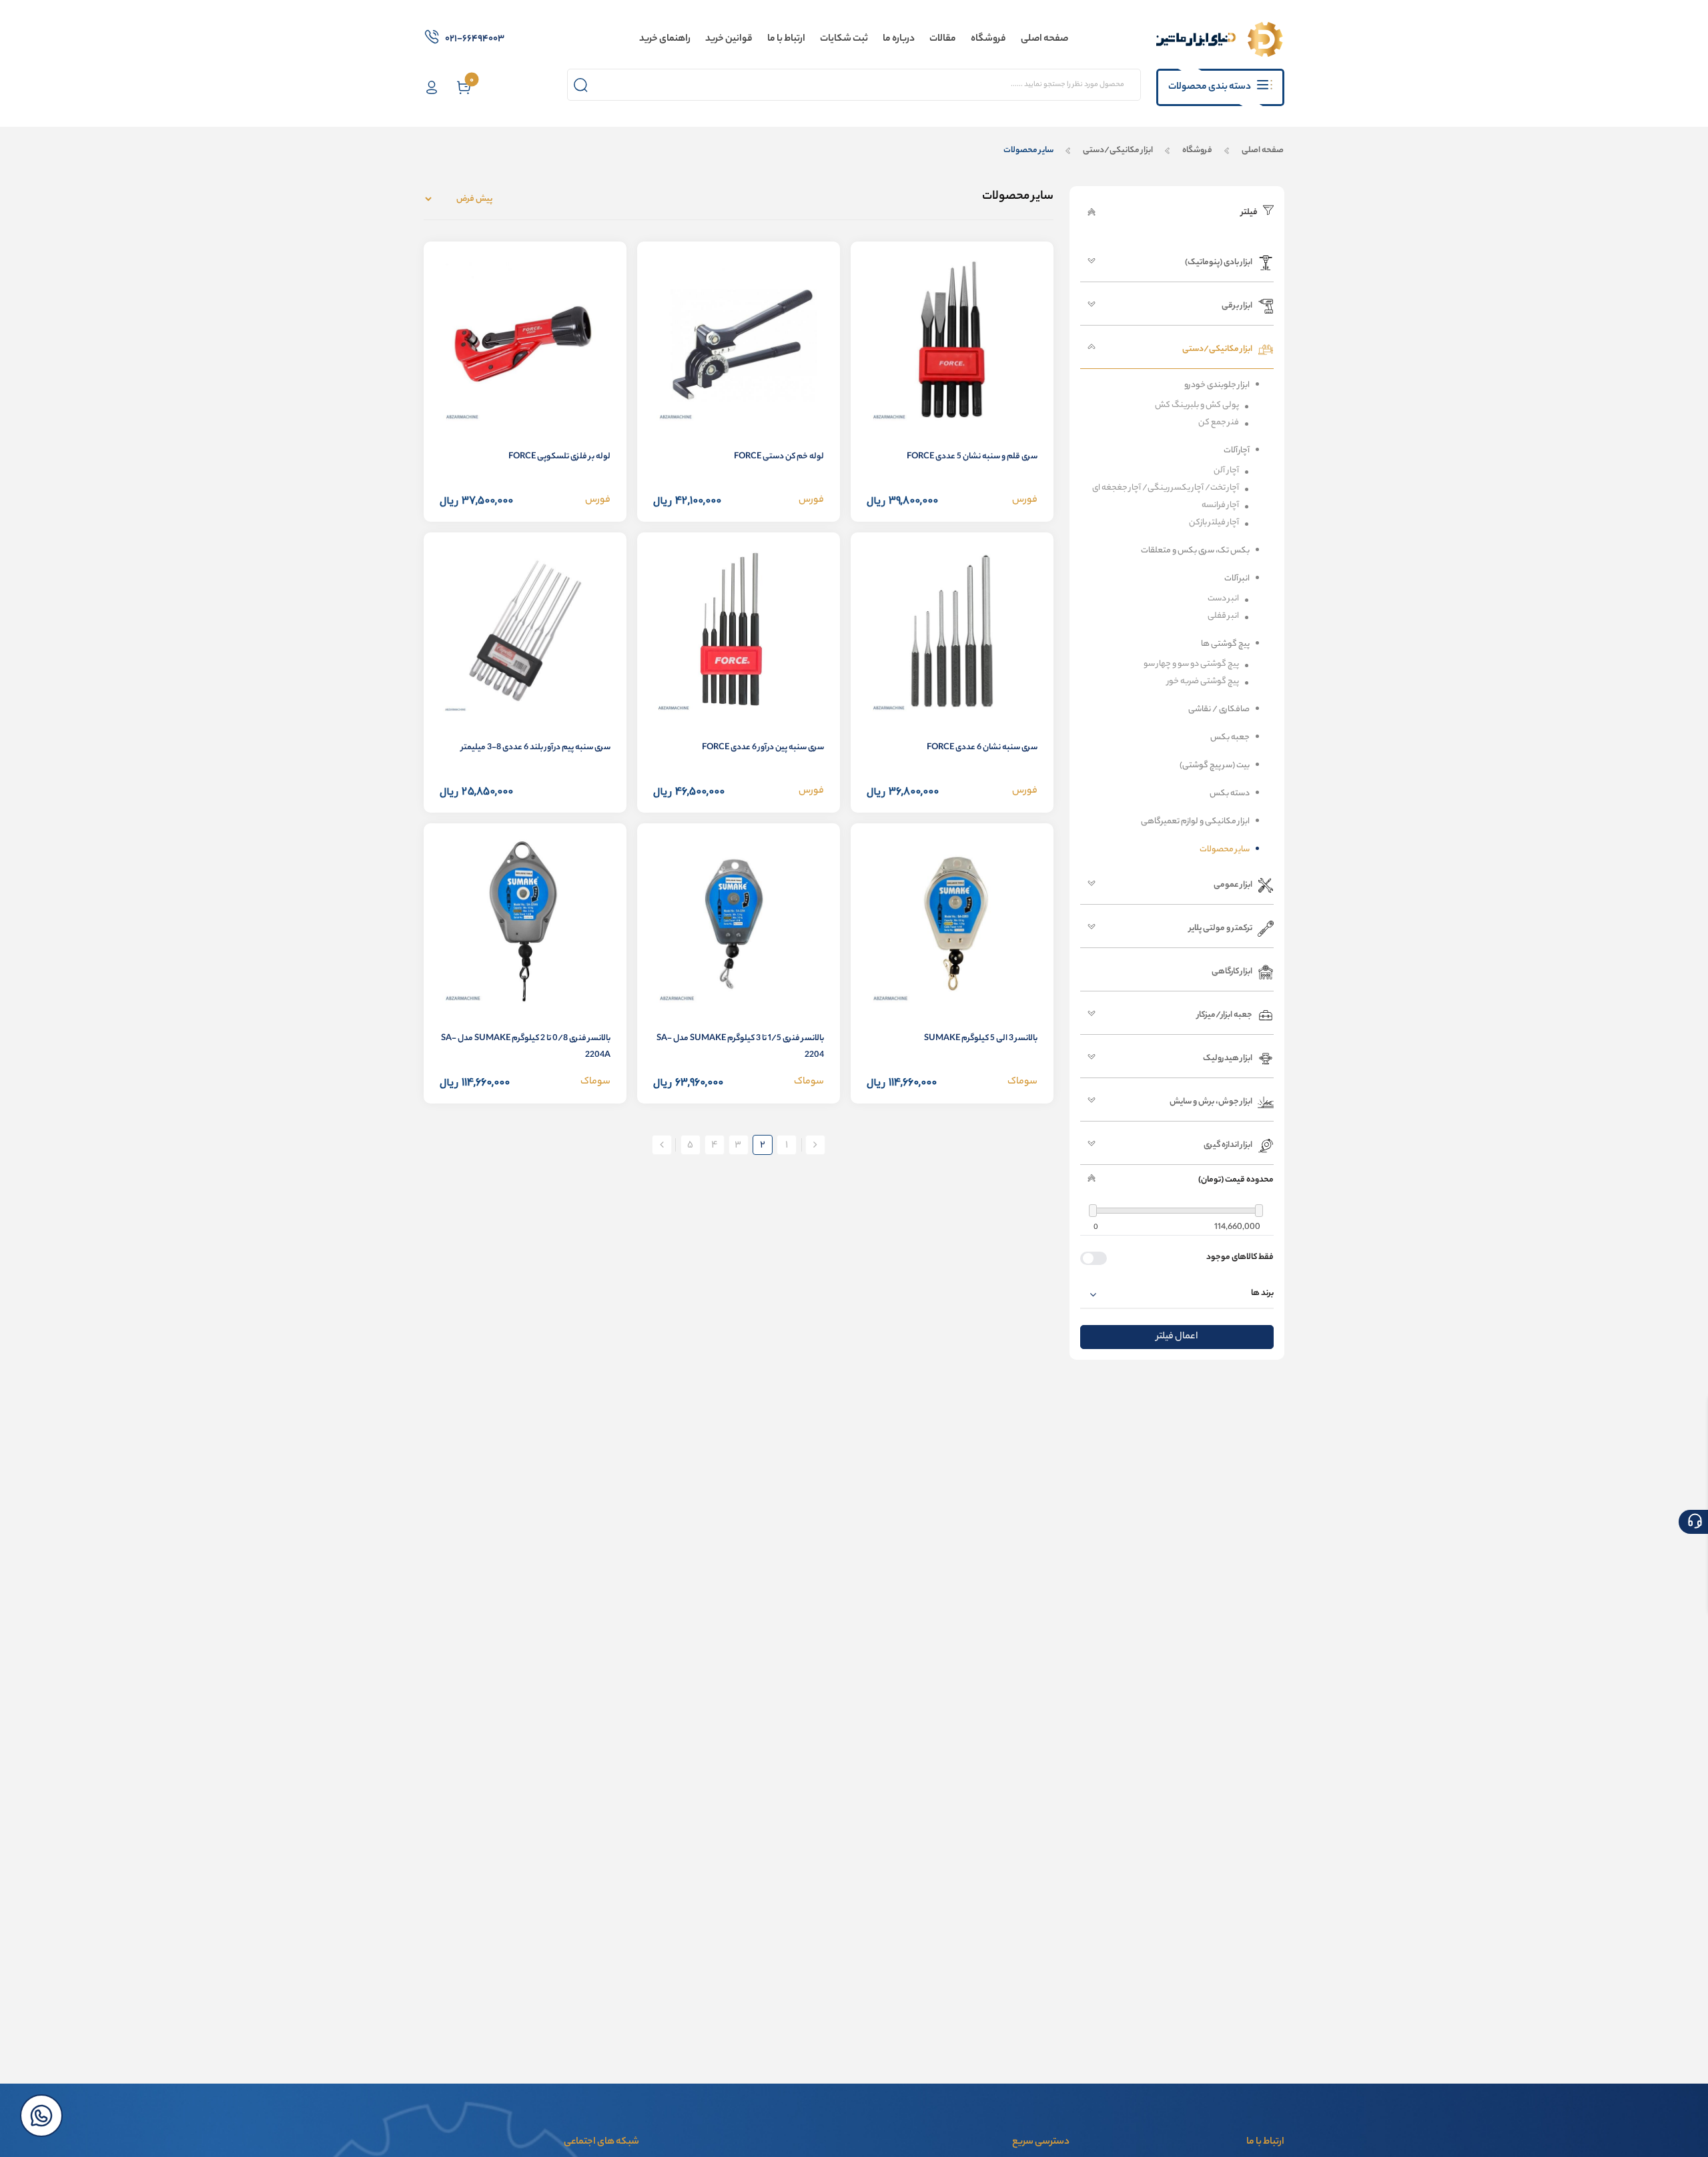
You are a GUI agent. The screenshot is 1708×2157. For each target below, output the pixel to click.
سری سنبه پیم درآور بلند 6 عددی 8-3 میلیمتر (536, 748)
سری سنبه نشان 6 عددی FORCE (982, 748)
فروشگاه (1197, 150)
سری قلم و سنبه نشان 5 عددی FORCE (972, 457)
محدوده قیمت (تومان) (1236, 1180)
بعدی (662, 1145)
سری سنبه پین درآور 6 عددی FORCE (763, 748)
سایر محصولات (1028, 150)
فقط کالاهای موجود (1240, 1258)
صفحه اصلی (1262, 150)
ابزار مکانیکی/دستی (1118, 150)
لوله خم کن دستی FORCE (779, 457)
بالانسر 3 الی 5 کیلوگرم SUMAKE (981, 1038)
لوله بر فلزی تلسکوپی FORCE (559, 457)
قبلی (815, 1145)
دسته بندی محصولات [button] (1210, 87)
